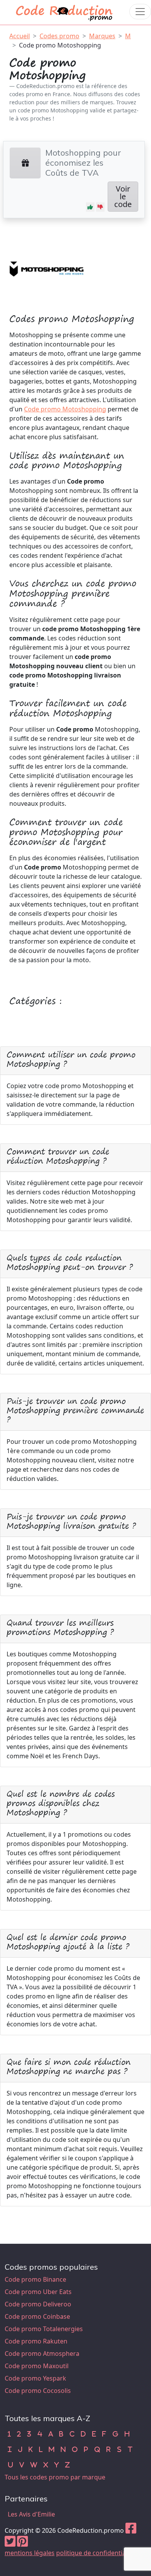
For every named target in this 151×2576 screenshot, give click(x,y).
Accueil (20, 36)
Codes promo (59, 36)
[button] (90, 207)
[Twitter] (10, 2544)
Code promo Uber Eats (38, 2292)
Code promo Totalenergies (44, 2329)
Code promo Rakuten (36, 2341)
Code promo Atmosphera (42, 2354)
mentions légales (30, 2553)
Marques (102, 36)
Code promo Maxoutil (37, 2366)
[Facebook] (131, 2530)
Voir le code (123, 196)
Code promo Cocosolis (38, 2391)
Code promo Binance (35, 2279)
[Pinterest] (22, 2544)
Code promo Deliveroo (38, 2304)
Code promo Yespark (35, 2378)
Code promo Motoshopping (60, 45)
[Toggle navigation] (140, 12)
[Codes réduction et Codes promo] (65, 11)
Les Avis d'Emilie (31, 2514)
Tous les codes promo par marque (55, 2477)
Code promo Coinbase (37, 2316)
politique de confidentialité (95, 2553)
